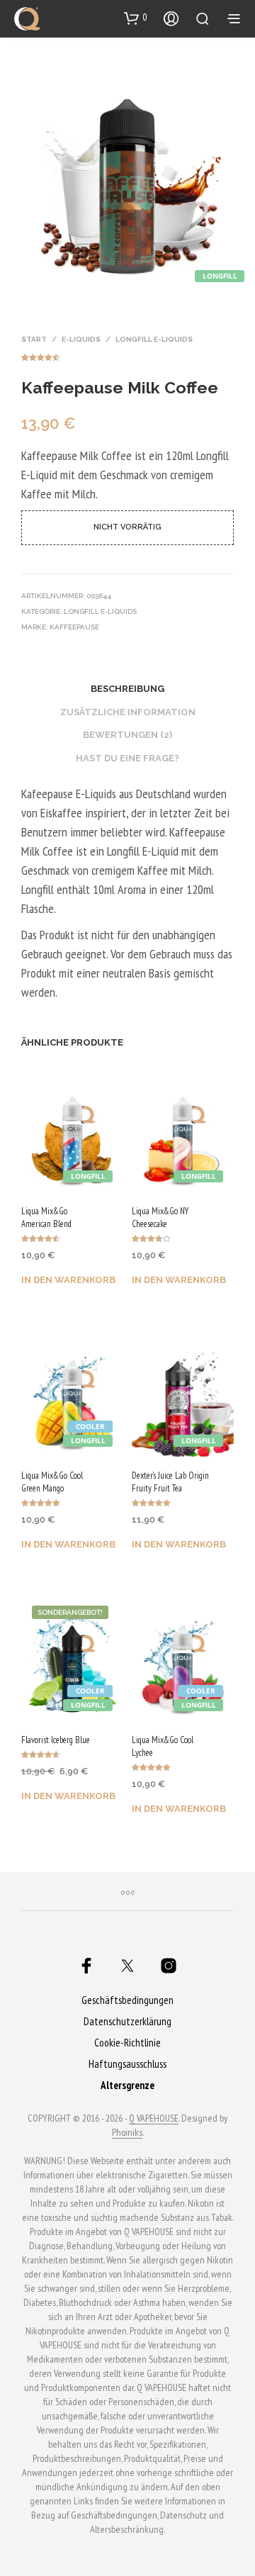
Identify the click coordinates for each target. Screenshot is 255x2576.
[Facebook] (86, 1966)
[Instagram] (169, 1966)
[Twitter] (127, 1966)
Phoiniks (127, 2133)
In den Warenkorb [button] (68, 1280)
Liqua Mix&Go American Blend (46, 1217)
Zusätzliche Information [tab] (128, 712)
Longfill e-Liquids (154, 339)
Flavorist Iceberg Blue (56, 1740)
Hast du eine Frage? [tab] (127, 758)
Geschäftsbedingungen (127, 2000)
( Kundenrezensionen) (127, 355)
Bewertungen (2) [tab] (127, 735)
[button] (136, 18)
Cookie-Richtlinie (127, 2043)
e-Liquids (81, 339)
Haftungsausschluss (127, 2064)
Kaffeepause (74, 627)
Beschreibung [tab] (127, 689)
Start (34, 339)
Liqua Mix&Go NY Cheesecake (160, 1217)
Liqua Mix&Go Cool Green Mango (52, 1482)
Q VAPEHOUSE (154, 2119)
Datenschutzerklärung (127, 2021)
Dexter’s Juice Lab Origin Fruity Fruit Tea (170, 1482)
